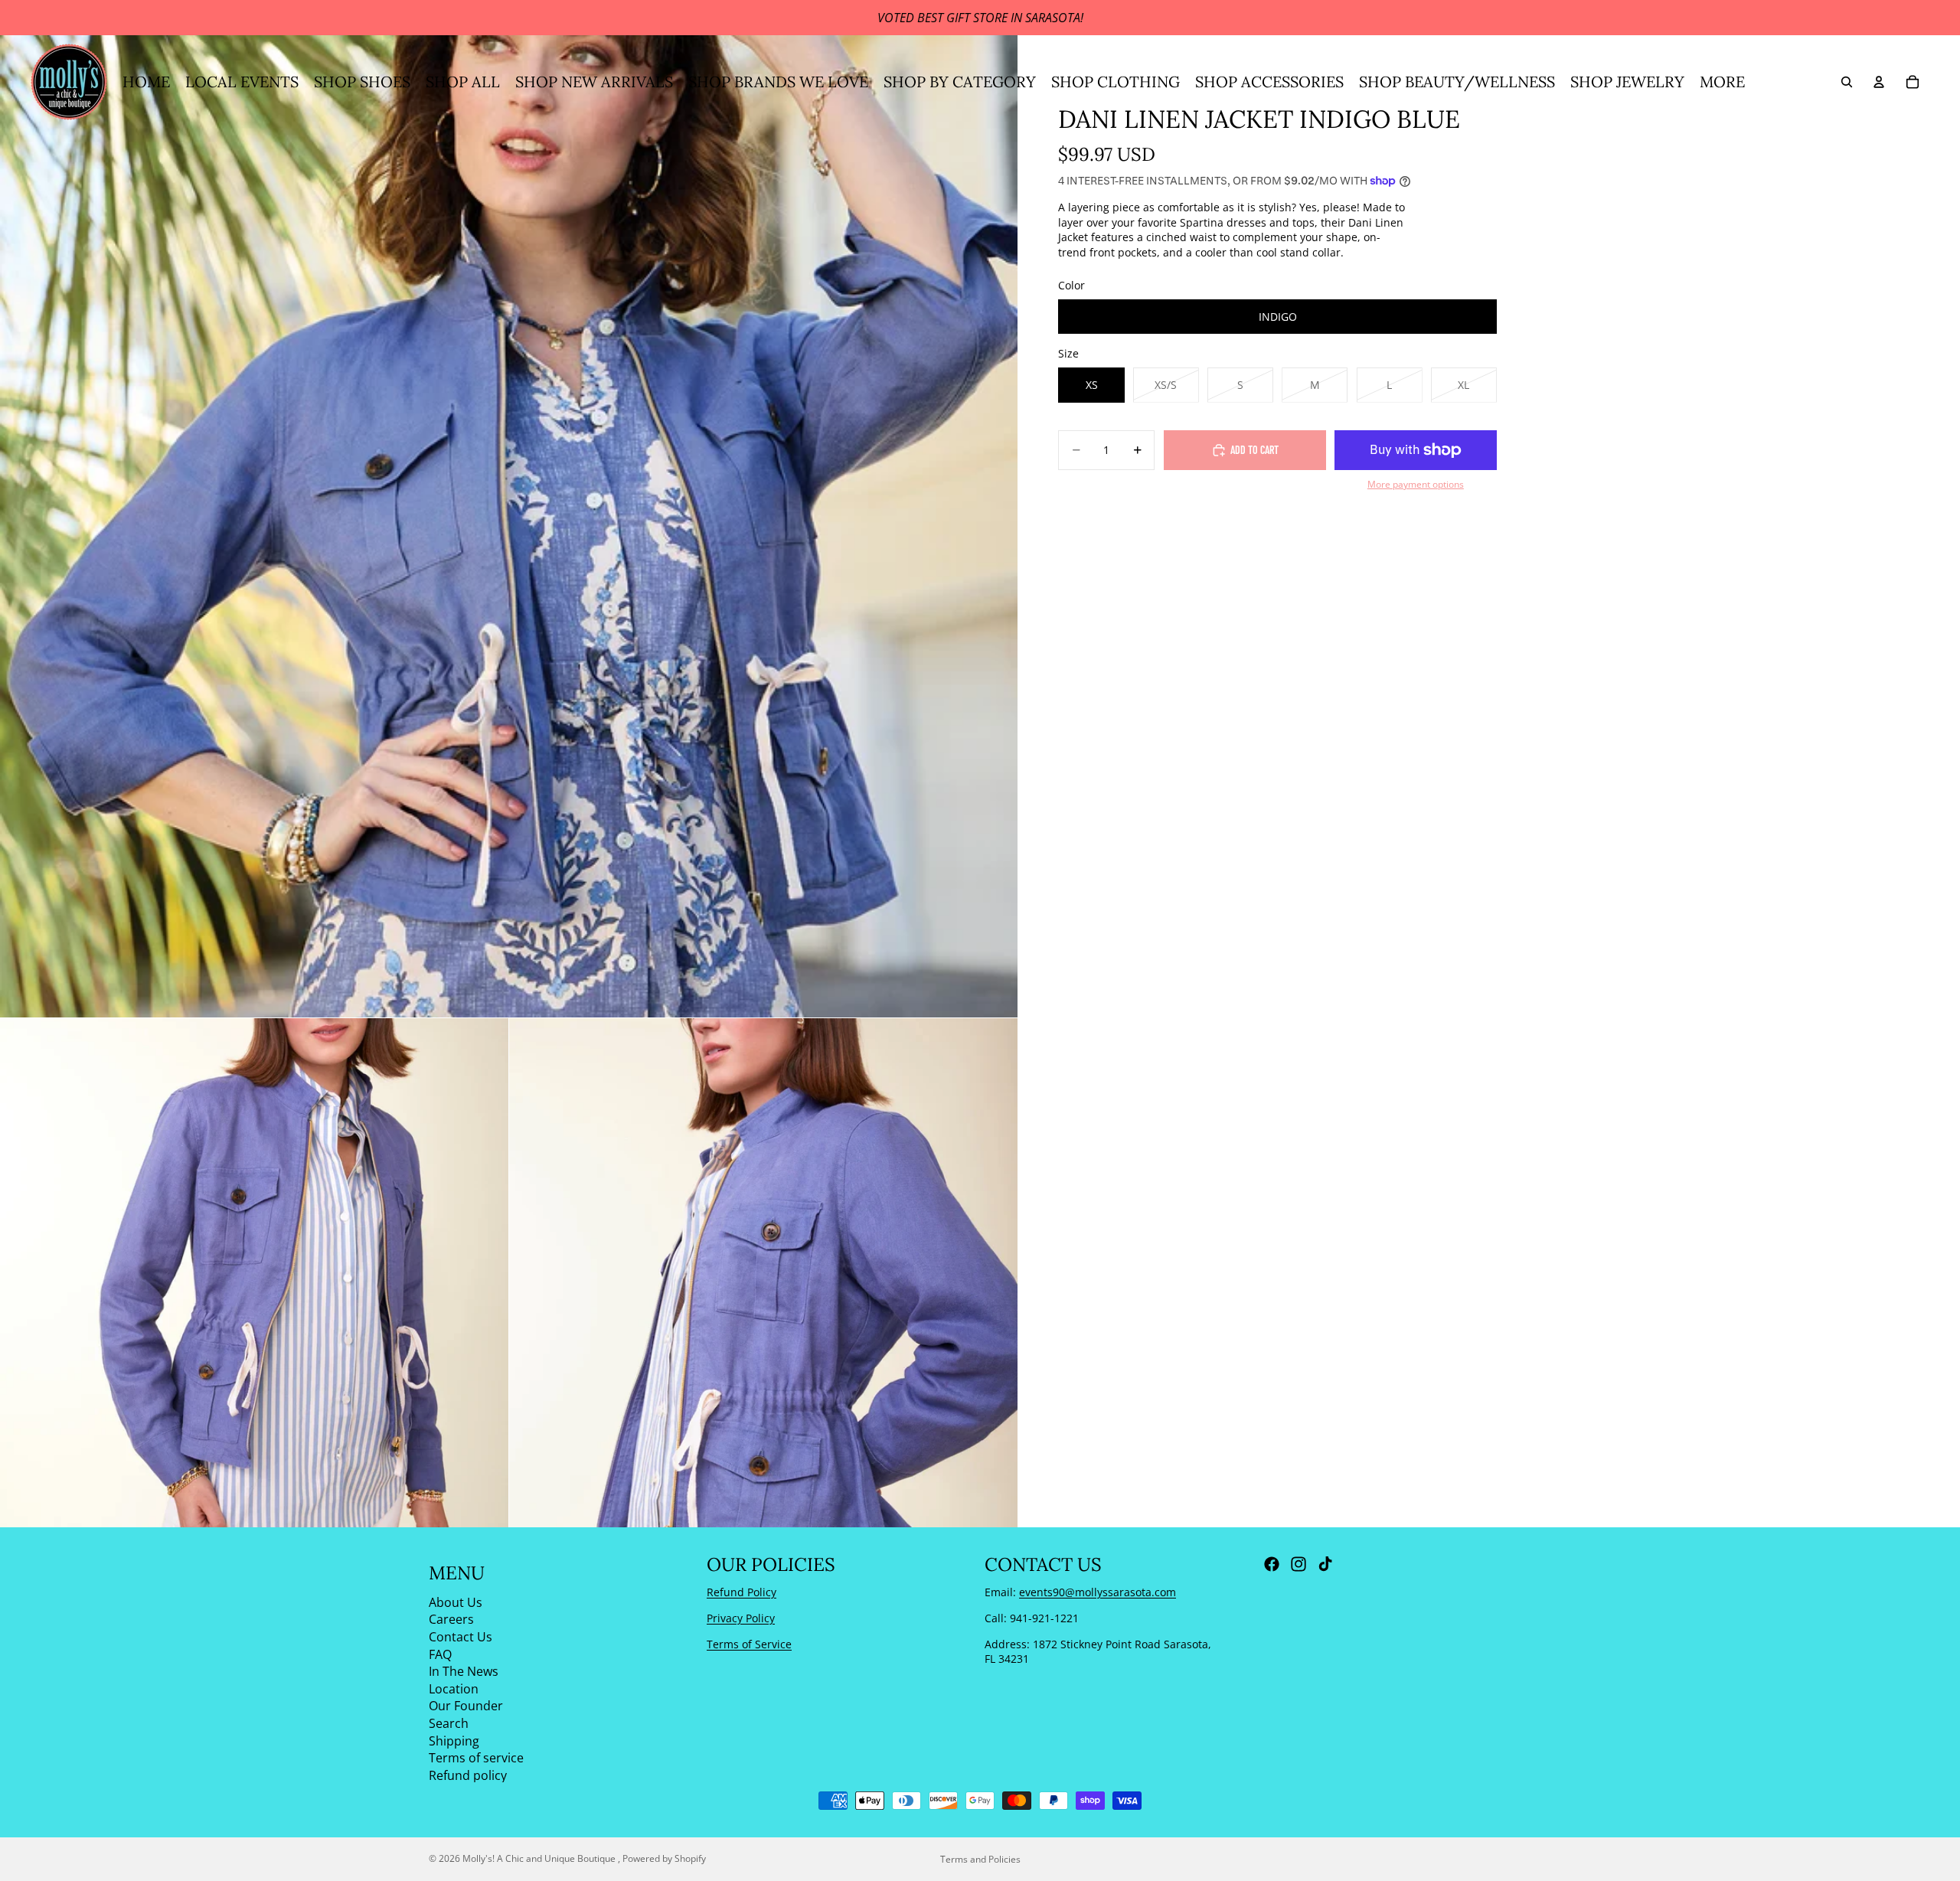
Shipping (454, 1740)
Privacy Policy (741, 1618)
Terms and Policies (980, 1859)
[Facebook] (1272, 1564)
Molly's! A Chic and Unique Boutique (540, 1858)
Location (454, 1688)
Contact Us (461, 1637)
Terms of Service (749, 1643)
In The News (464, 1671)
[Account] (1879, 82)
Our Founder (466, 1706)
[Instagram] (1298, 1564)
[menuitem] (1722, 82)
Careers (451, 1619)
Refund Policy (742, 1592)
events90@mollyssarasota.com (1098, 1592)
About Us (456, 1602)
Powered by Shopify (664, 1858)
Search (449, 1723)
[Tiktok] (1325, 1564)
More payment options (1416, 484)
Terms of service (476, 1758)
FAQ (440, 1654)
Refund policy (468, 1775)
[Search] (1847, 82)
